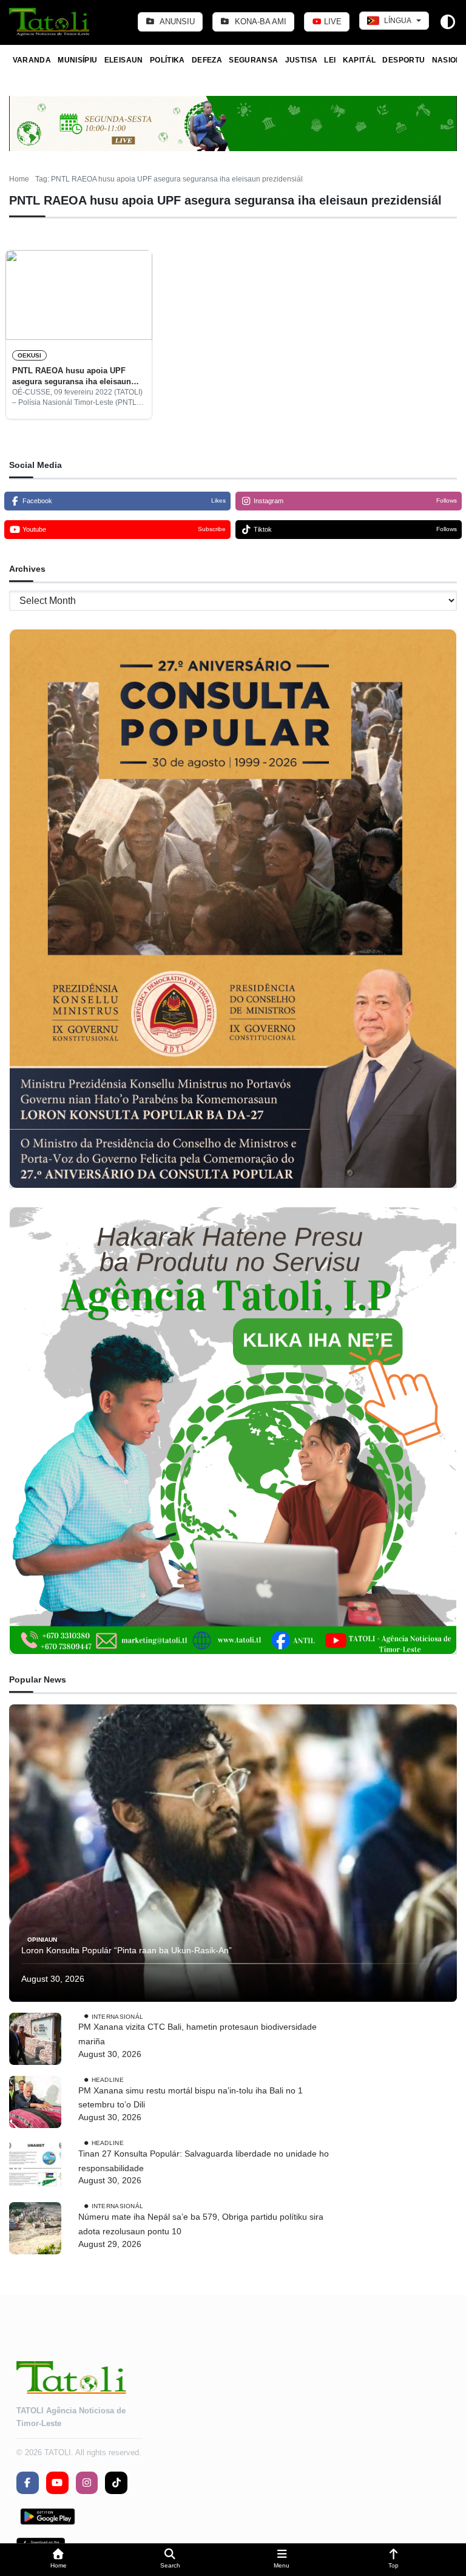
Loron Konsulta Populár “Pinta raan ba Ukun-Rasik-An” (127, 1950)
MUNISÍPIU (77, 60)
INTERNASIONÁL (118, 2016)
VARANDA (32, 60)
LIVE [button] (332, 22)
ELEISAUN (124, 60)
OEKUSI (29, 355)
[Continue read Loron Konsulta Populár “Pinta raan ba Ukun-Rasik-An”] (233, 1853)
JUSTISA (302, 60)
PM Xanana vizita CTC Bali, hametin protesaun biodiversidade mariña (198, 2034)
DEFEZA (207, 60)
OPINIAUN (42, 1940)
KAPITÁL (360, 60)
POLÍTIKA (167, 60)
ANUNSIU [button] (176, 22)
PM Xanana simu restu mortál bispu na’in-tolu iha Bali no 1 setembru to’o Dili (191, 2098)
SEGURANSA (253, 60)
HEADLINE (108, 2079)
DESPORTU (404, 60)
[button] (58, 2560)
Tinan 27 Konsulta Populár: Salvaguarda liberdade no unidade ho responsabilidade (204, 2161)
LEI (330, 60)
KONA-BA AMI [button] (259, 22)
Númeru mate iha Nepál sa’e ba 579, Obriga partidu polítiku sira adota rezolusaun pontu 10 (201, 2224)
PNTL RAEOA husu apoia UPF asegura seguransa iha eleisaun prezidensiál (72, 377)
